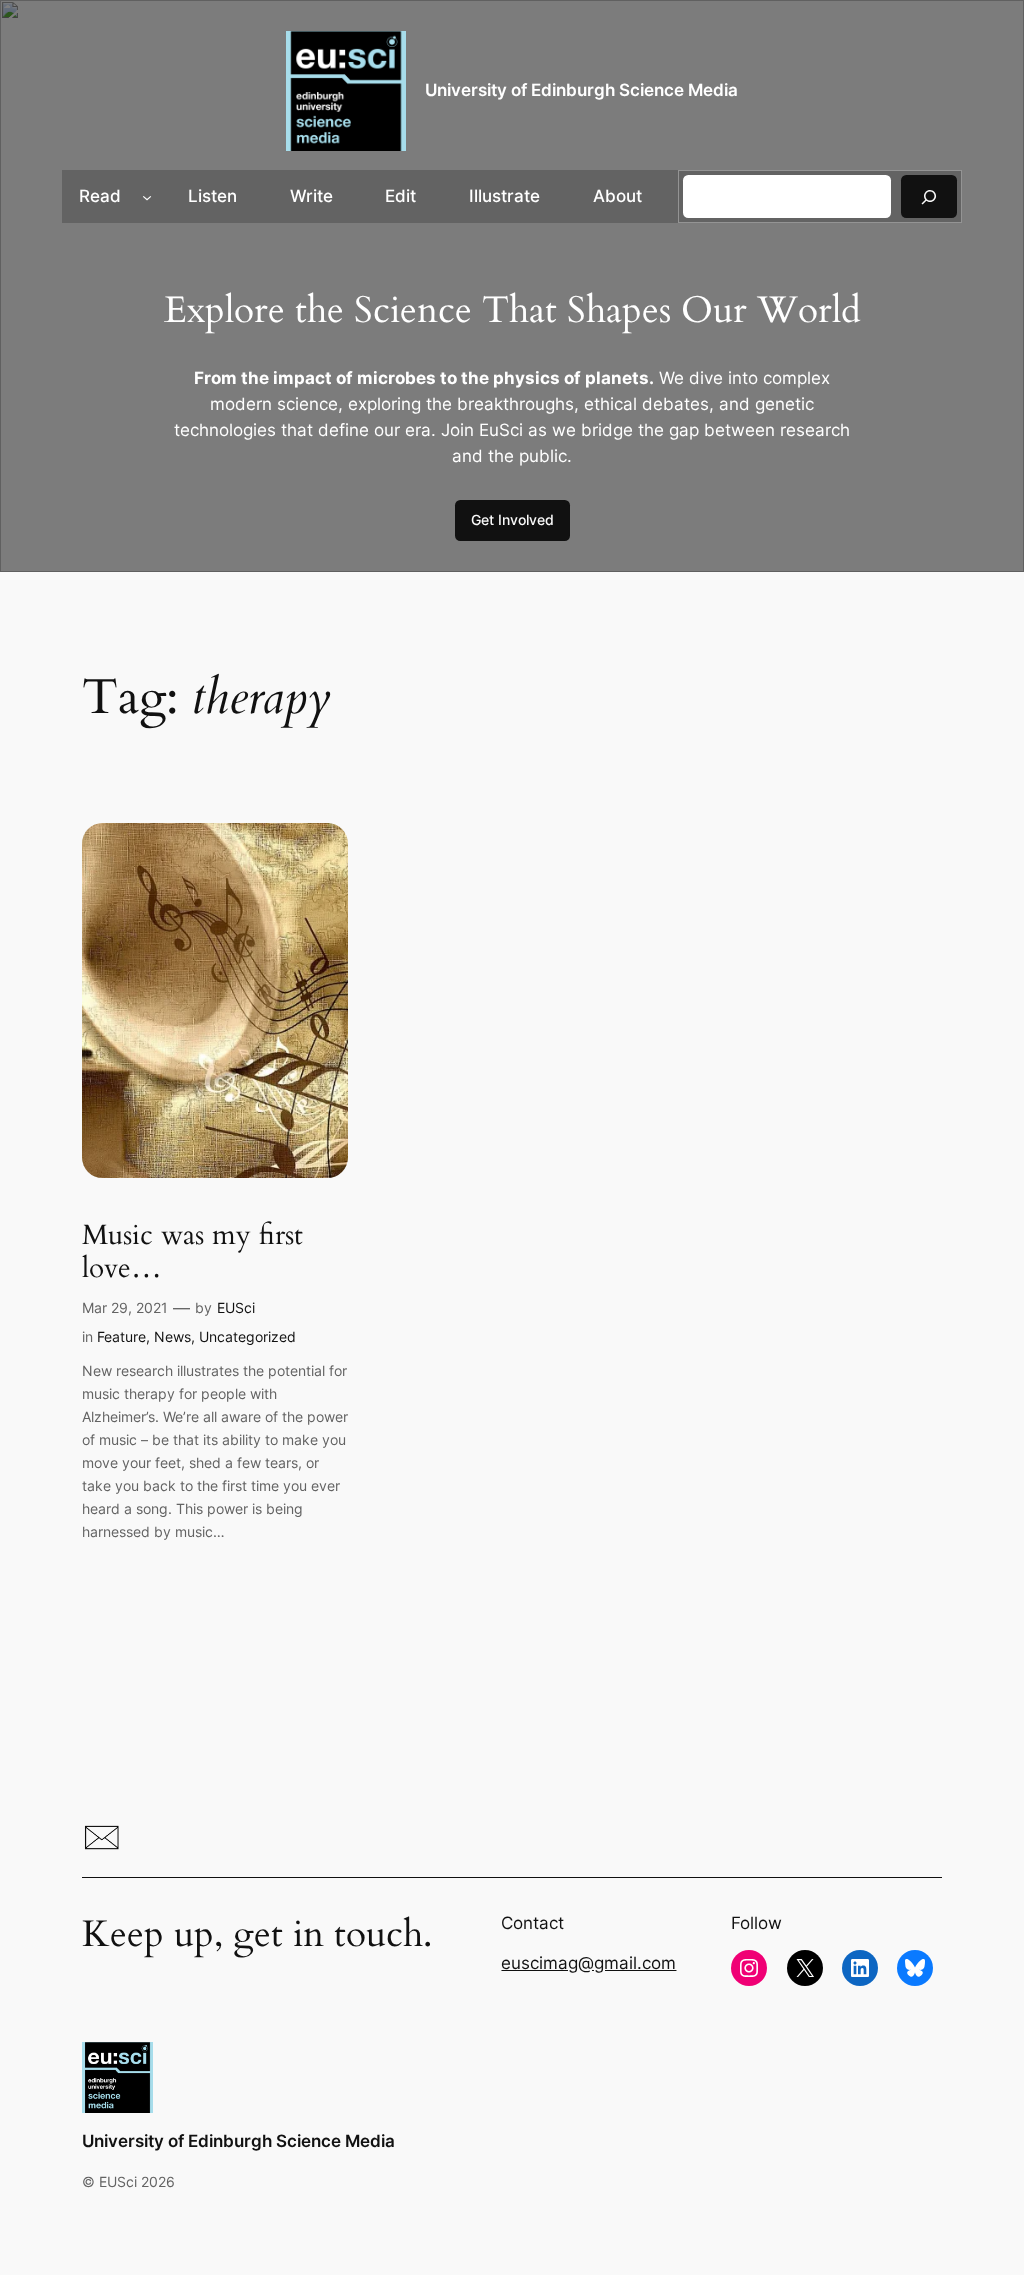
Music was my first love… (192, 1252)
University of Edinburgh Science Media (581, 90)
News (172, 1336)
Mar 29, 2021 (125, 1307)
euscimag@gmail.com (588, 1963)
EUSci (236, 1307)
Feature (121, 1336)
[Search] (929, 196)
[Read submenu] (147, 196)
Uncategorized (247, 1336)
